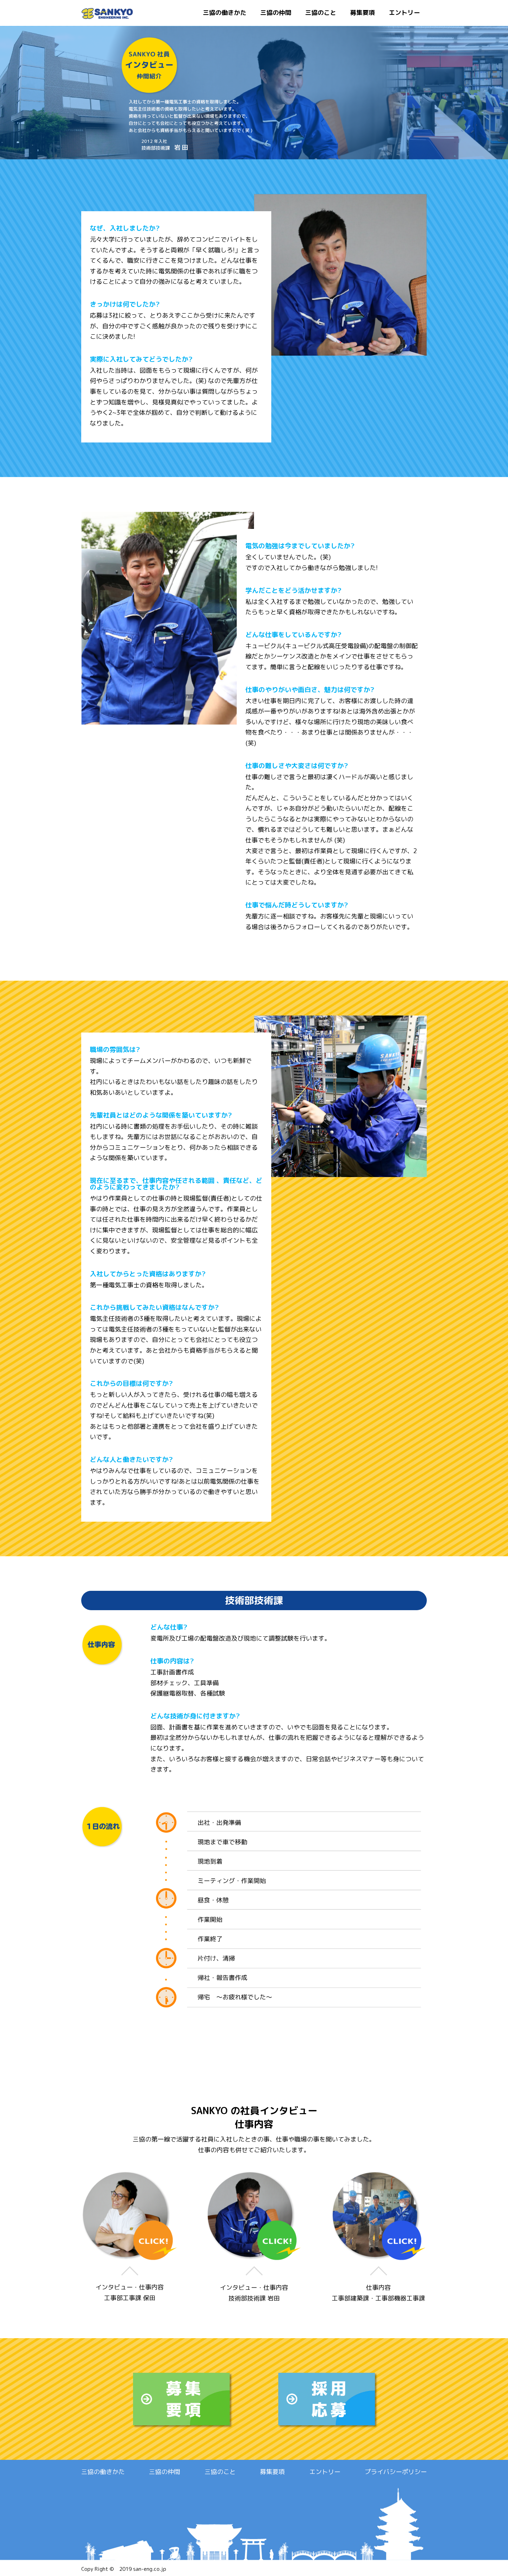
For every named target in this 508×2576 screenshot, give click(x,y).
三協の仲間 (276, 13)
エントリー (404, 13)
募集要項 (363, 13)
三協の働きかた (225, 13)
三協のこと (321, 13)
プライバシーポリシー (396, 2472)
